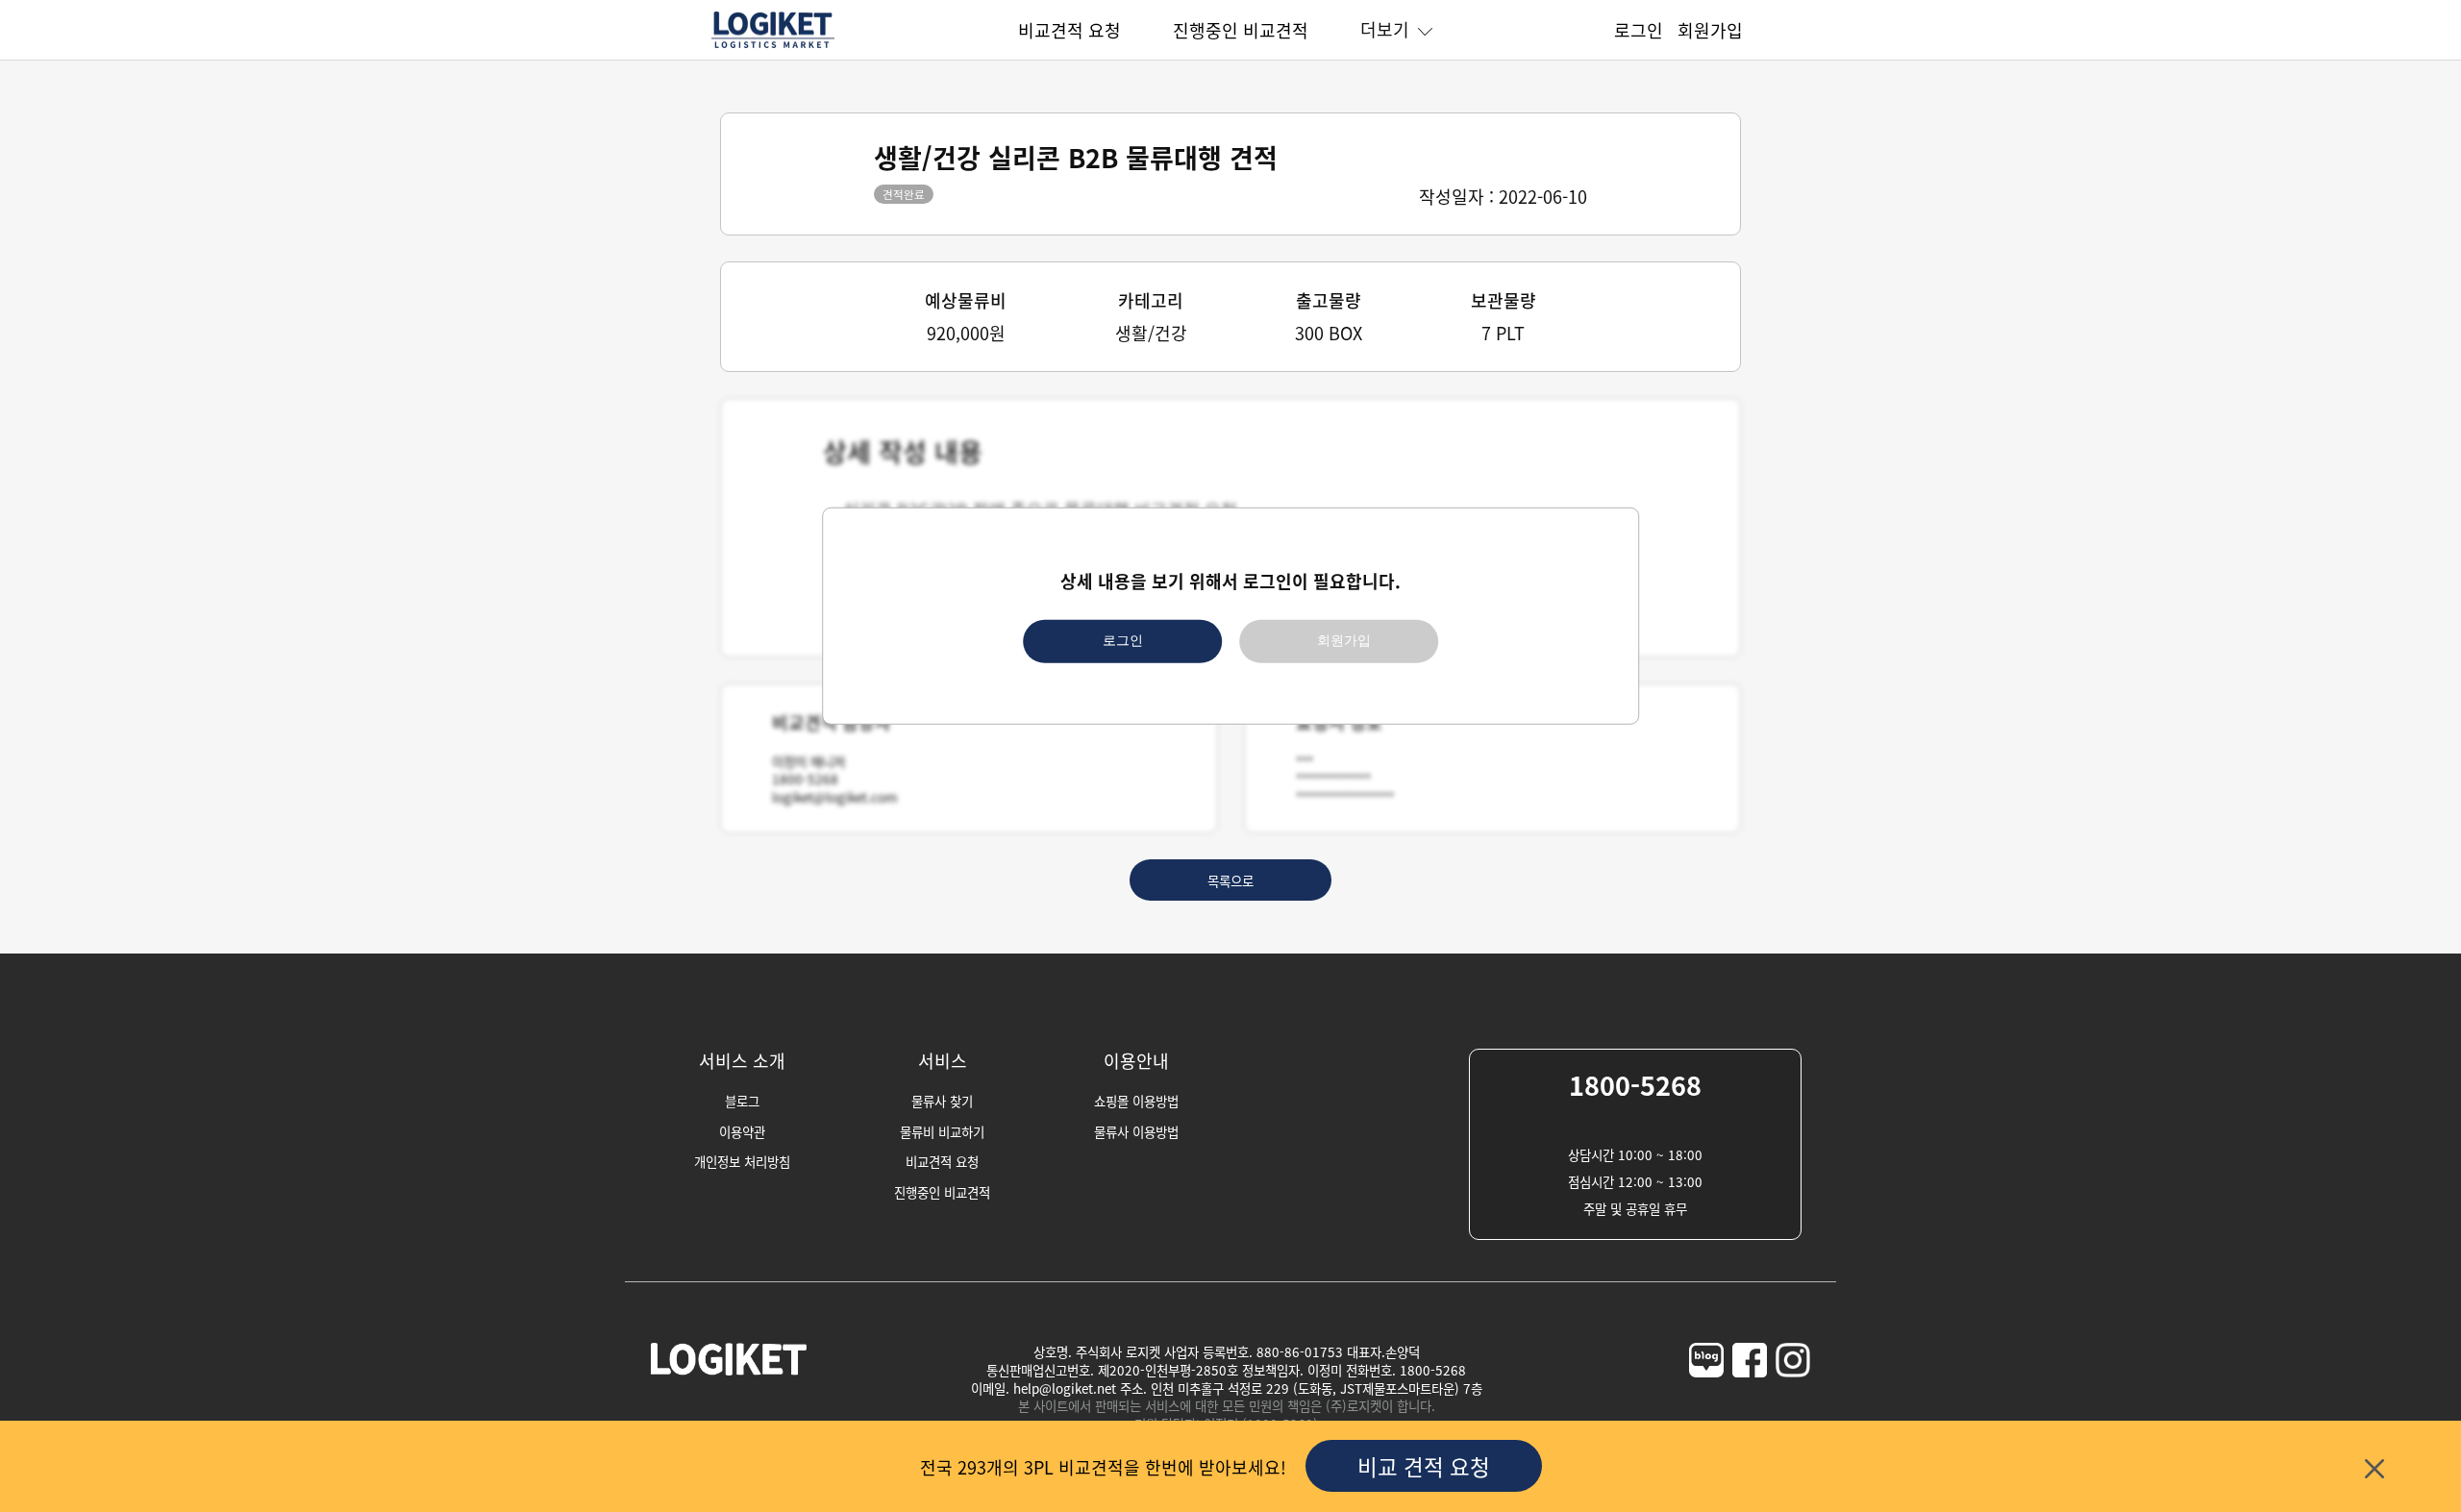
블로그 (742, 1101)
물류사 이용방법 (1136, 1131)
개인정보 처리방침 (742, 1161)
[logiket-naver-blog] (1706, 1397)
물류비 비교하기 (942, 1131)
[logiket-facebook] (1750, 1397)
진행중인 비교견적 (1241, 30)
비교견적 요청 (1069, 30)
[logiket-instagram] (1793, 1397)
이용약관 (742, 1131)
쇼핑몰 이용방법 (1136, 1101)
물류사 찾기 (942, 1101)
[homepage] (773, 45)
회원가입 (1344, 641)
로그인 (1123, 641)
